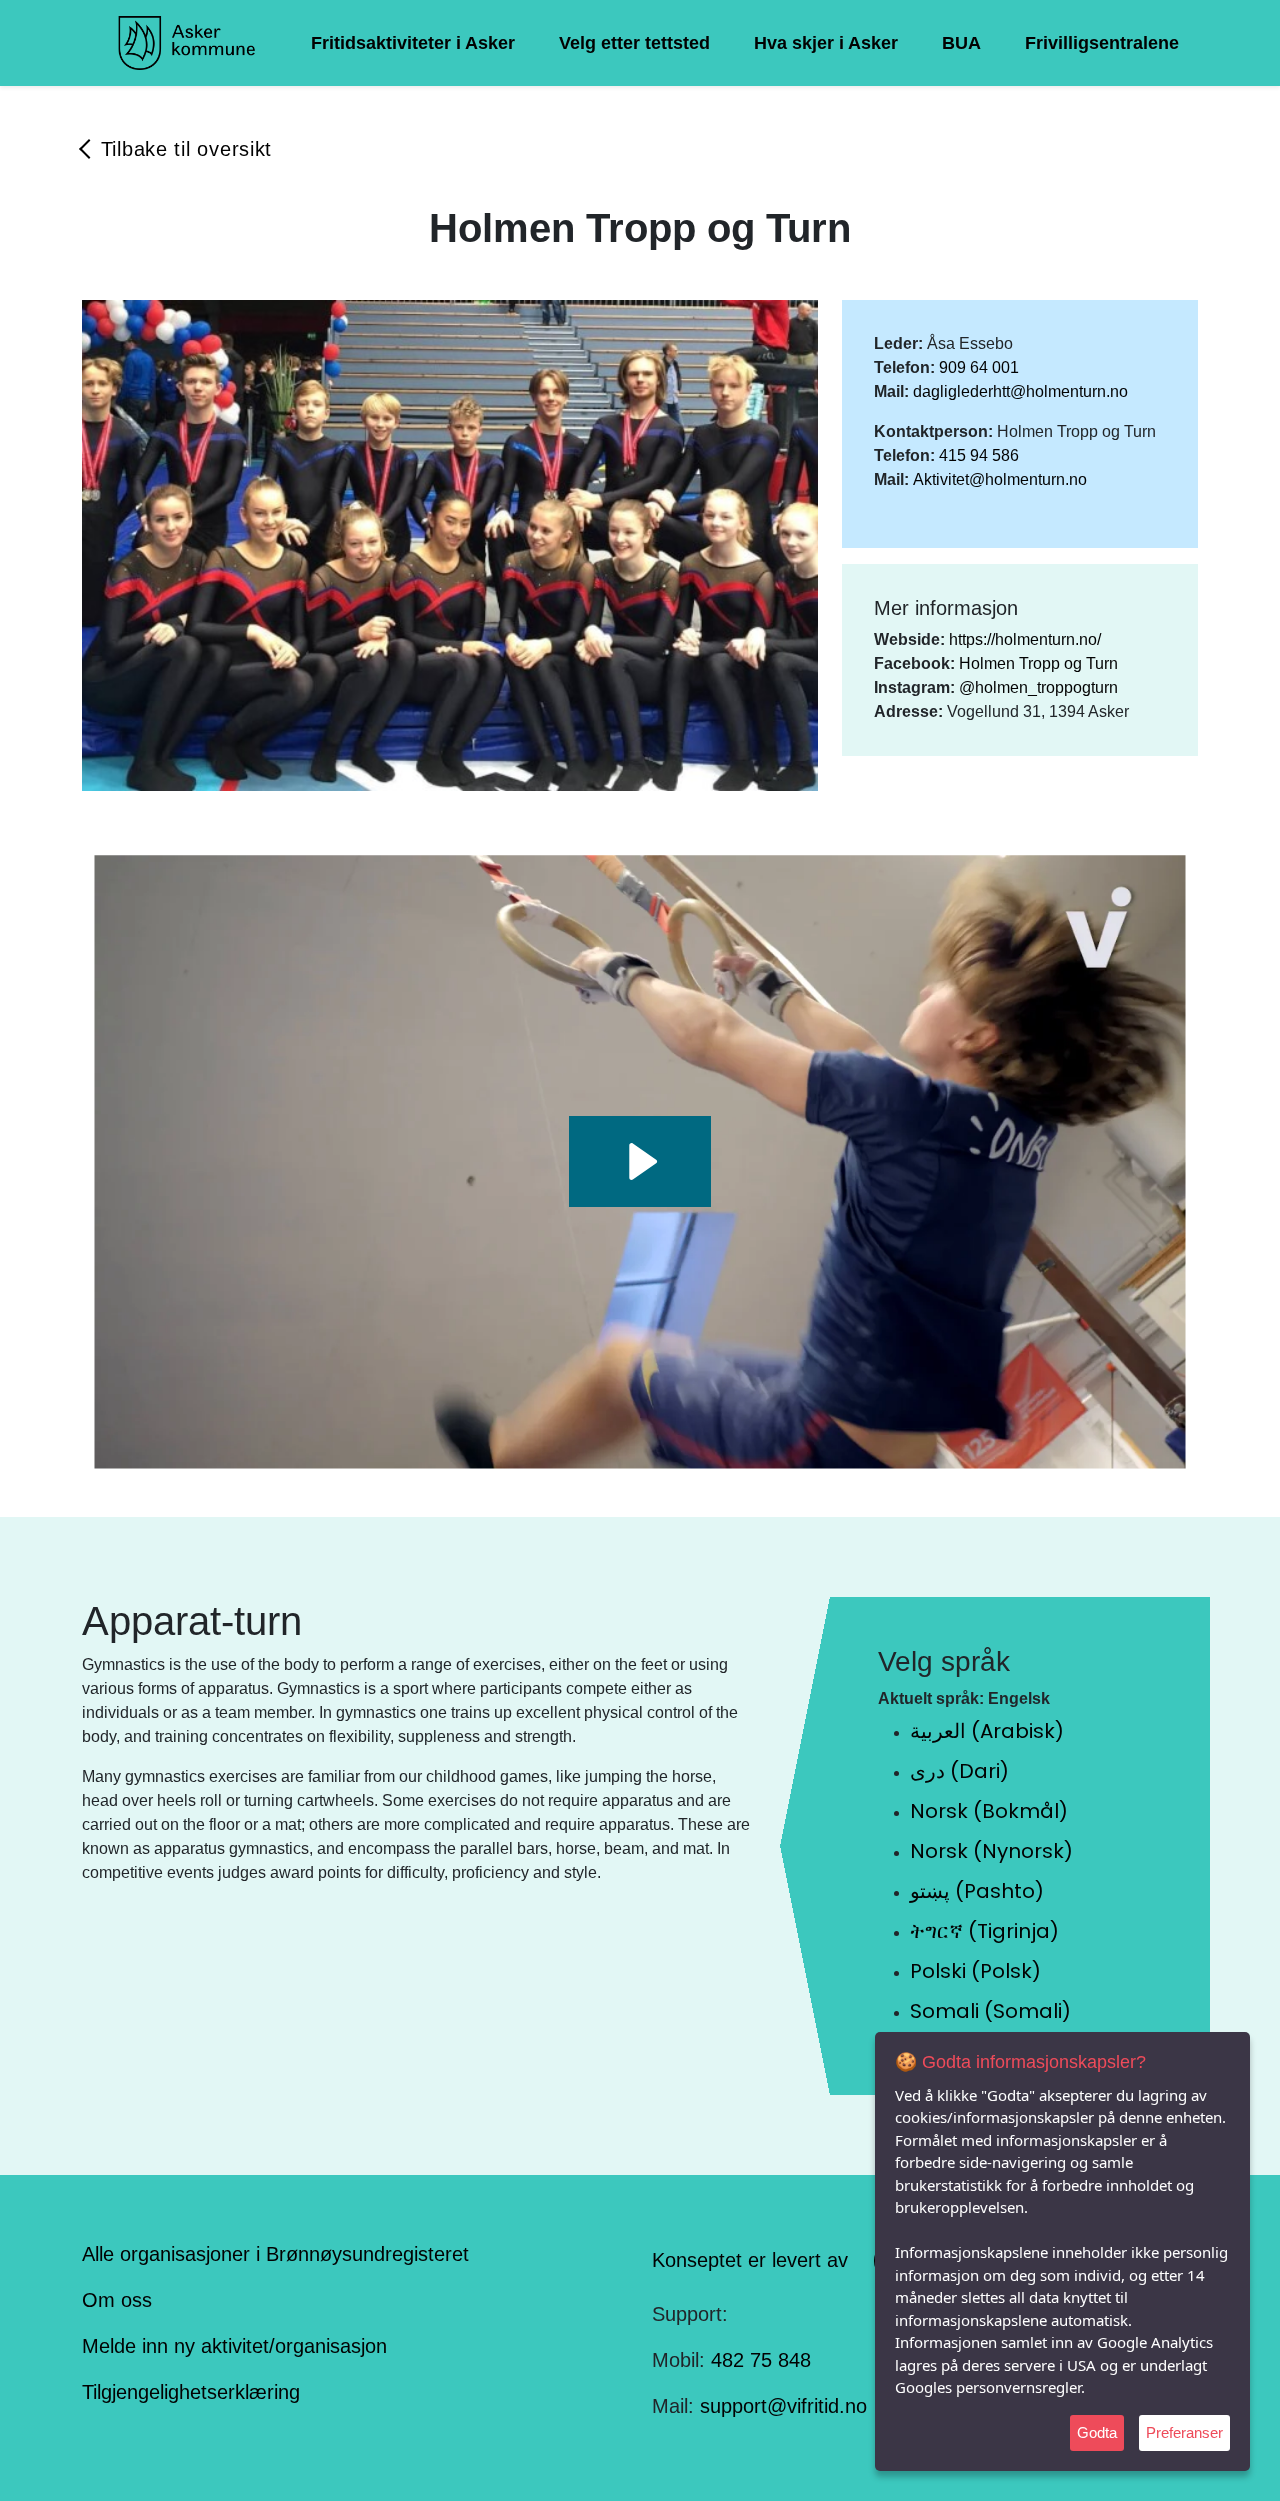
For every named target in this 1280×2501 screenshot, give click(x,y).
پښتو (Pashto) (977, 1891)
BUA (961, 43)
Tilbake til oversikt (186, 149)
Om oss (117, 2300)
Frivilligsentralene (1102, 43)
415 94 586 (979, 455)
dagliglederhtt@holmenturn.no (1020, 391)
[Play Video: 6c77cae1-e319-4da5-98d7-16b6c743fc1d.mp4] (640, 1161)
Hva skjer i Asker (826, 43)
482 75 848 (761, 2360)
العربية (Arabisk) (987, 1731)
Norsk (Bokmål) (989, 1811)
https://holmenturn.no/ (1025, 639)
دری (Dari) (959, 1771)
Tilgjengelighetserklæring (191, 2392)
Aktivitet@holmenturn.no (1000, 479)
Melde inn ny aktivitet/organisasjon (234, 2346)
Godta (1097, 2432)
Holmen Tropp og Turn (1038, 663)
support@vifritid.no (783, 2406)
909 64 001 (979, 367)
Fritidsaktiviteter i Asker (413, 43)
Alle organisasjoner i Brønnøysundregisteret (275, 2254)
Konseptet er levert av (750, 2259)
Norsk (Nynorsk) (991, 1851)
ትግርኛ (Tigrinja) (984, 1931)
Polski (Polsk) (975, 1971)
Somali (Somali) (990, 2011)
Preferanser (1184, 2432)
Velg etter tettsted (634, 43)
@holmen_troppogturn (1038, 687)
